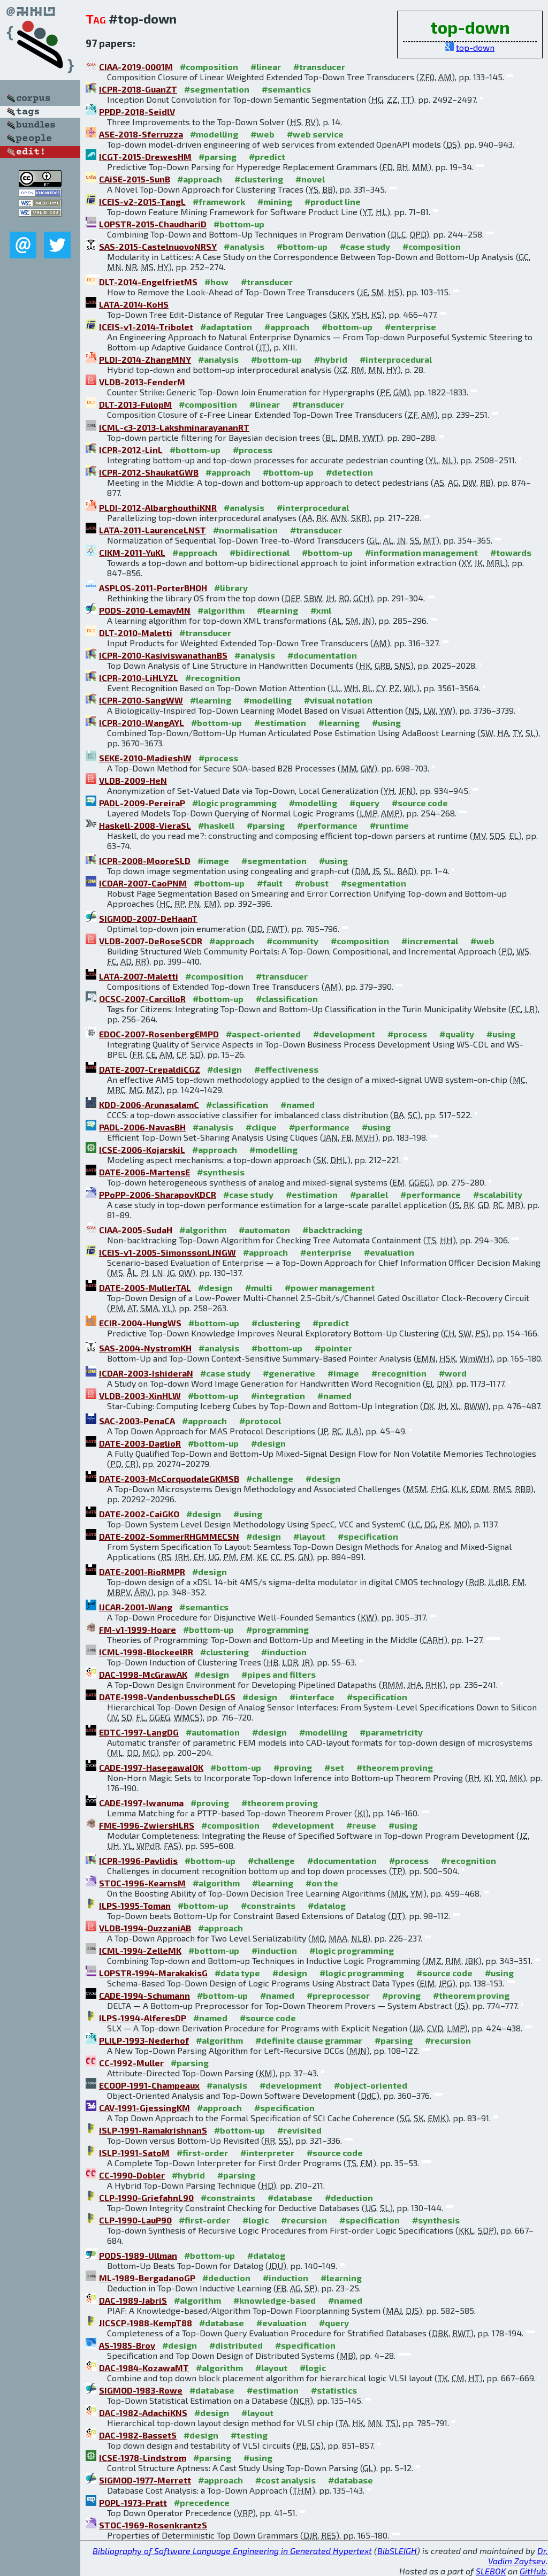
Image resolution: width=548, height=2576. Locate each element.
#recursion (448, 2040)
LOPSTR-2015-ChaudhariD (153, 224)
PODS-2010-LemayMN (145, 610)
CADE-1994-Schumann (144, 1995)
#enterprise (410, 327)
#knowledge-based (275, 2300)
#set (334, 1767)
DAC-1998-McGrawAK (143, 1674)
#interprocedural (396, 359)
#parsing (218, 156)
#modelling (214, 134)
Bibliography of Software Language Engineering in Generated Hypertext (232, 2551)
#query (364, 803)
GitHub (533, 2571)
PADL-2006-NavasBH (142, 1127)
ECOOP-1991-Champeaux (149, 2085)
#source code (420, 803)
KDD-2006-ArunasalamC (149, 1104)
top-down (475, 47)
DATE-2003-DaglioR (140, 1443)
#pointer (333, 1348)
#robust (312, 883)
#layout (309, 1536)
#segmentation (217, 89)
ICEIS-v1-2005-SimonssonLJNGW (168, 1252)
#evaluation (389, 1252)
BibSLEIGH (397, 2551)
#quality (457, 1034)
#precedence (202, 2502)
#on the (322, 1883)
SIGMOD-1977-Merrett (145, 2480)
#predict (267, 156)
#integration (278, 1396)
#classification (287, 999)
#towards (511, 552)
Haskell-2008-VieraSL (145, 825)
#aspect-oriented (263, 1034)
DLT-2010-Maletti (136, 633)
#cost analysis (286, 2480)
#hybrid (331, 359)
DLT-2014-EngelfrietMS (148, 282)
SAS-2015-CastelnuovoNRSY (158, 246)
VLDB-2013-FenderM (142, 382)
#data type (237, 1973)
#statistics (334, 2390)
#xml (321, 610)
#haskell (216, 825)
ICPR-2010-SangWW (141, 700)
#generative (289, 1373)
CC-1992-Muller (131, 2063)
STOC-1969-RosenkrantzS (153, 2525)
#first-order (202, 2153)
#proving (293, 1767)
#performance (327, 825)
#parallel (369, 1194)
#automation (213, 1732)
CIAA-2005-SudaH (136, 1230)
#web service (315, 134)
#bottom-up (239, 224)
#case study (365, 246)
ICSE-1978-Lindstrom (143, 2457)
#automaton (264, 1230)
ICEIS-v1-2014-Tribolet (146, 327)
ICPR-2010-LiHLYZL (139, 678)
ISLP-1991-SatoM (134, 2153)
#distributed (236, 2345)
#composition (209, 67)
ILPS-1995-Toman (135, 1905)
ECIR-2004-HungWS (140, 1323)
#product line (333, 201)
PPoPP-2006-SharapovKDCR (158, 1194)
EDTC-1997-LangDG (139, 1732)
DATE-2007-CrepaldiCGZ (150, 1069)
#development (344, 1034)
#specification (368, 1536)
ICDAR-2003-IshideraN (146, 1373)
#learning (277, 610)
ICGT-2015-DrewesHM (145, 156)
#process (253, 450)
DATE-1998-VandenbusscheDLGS (167, 1697)
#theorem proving (395, 1767)
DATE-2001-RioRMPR (142, 1572)
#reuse (361, 1825)
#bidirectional (260, 552)
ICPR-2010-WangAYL (142, 723)
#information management (421, 552)
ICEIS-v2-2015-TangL (142, 201)
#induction (284, 1652)
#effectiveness (286, 1069)
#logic (256, 2220)
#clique (261, 1127)
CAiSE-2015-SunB (135, 179)
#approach (200, 179)
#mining (275, 201)
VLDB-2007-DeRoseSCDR (151, 941)
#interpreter (267, 2153)
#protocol (260, 1421)
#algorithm (221, 610)
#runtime (389, 825)
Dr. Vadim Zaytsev (518, 2556)
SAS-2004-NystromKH (145, 1348)
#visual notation (338, 700)
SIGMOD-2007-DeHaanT (148, 918)
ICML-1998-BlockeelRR (146, 1652)
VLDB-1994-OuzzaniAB (145, 1928)
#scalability (498, 1194)
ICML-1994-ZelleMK (140, 1950)
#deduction (349, 2197)
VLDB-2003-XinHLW (140, 1396)
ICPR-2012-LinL (131, 450)
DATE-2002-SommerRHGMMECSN (169, 1536)
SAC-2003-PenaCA (137, 1421)
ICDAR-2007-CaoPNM (143, 883)
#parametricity (391, 1732)
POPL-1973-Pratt (133, 2502)
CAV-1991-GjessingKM (144, 2108)
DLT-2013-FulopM (135, 404)
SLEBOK (491, 2571)
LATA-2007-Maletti (139, 976)
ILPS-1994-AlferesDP (143, 2018)
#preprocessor (338, 1995)
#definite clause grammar (309, 2040)
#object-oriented (371, 2085)
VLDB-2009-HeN (133, 780)
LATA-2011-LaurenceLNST (153, 530)
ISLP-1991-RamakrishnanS (153, 2130)
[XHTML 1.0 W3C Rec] (40, 204)
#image (213, 861)
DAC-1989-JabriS (133, 2300)
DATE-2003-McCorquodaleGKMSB (169, 1478)
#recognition (213, 678)
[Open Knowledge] (40, 193)
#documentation (322, 655)
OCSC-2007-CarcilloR (142, 999)
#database (290, 2197)
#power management (330, 1287)
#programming (277, 1629)
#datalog (327, 1905)
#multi (259, 1287)
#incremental (430, 941)
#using (386, 723)
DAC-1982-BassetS (138, 2435)
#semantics (286, 89)
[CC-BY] (40, 183)
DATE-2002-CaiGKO (139, 1514)
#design (224, 1069)
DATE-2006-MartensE (144, 1172)
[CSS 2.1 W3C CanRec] (40, 224)
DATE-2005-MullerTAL (145, 1287)
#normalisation (245, 530)
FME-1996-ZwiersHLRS (147, 1825)
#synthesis (221, 1172)
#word (453, 1373)
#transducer (319, 67)
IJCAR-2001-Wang (136, 1607)
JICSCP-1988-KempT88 (146, 2323)
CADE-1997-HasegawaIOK (151, 1767)
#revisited (299, 2130)
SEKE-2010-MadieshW (145, 758)
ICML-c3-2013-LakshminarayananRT (174, 427)
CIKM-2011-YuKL (132, 552)
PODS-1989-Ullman (138, 2255)
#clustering (259, 179)
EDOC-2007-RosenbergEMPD (159, 1034)
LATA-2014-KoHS (134, 304)
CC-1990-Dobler (132, 2175)
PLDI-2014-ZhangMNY (145, 359)
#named (298, 1104)
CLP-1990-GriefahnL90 (146, 2197)
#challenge (270, 1478)
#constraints (268, 1905)
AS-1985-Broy (127, 2345)
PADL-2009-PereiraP (142, 803)
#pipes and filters (279, 1674)
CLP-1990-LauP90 (135, 2220)
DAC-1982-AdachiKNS (143, 2413)
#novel (310, 179)
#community (292, 941)
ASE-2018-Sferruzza (141, 134)
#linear (266, 67)
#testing (249, 2435)
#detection (349, 472)
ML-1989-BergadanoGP (147, 2278)
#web (262, 134)
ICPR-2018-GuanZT (138, 89)
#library (231, 588)
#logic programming (234, 803)
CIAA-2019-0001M (136, 67)
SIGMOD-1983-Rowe (141, 2390)
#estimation (280, 723)
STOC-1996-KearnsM (142, 1883)
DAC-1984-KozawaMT (144, 2368)
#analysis (244, 246)
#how (216, 282)
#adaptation (226, 327)
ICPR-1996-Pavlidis (138, 1860)
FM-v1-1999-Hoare (138, 1629)
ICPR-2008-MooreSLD (145, 861)
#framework (219, 201)
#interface (312, 1697)
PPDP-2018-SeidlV (137, 112)
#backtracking (332, 1230)
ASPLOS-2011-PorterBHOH (153, 588)
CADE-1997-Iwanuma (141, 1803)
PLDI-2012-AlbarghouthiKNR (158, 507)
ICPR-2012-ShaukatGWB (149, 472)
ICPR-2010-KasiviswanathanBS (163, 655)
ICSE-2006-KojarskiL (142, 1149)
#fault (270, 883)
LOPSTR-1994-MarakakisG (153, 1973)
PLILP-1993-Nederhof (144, 2040)
